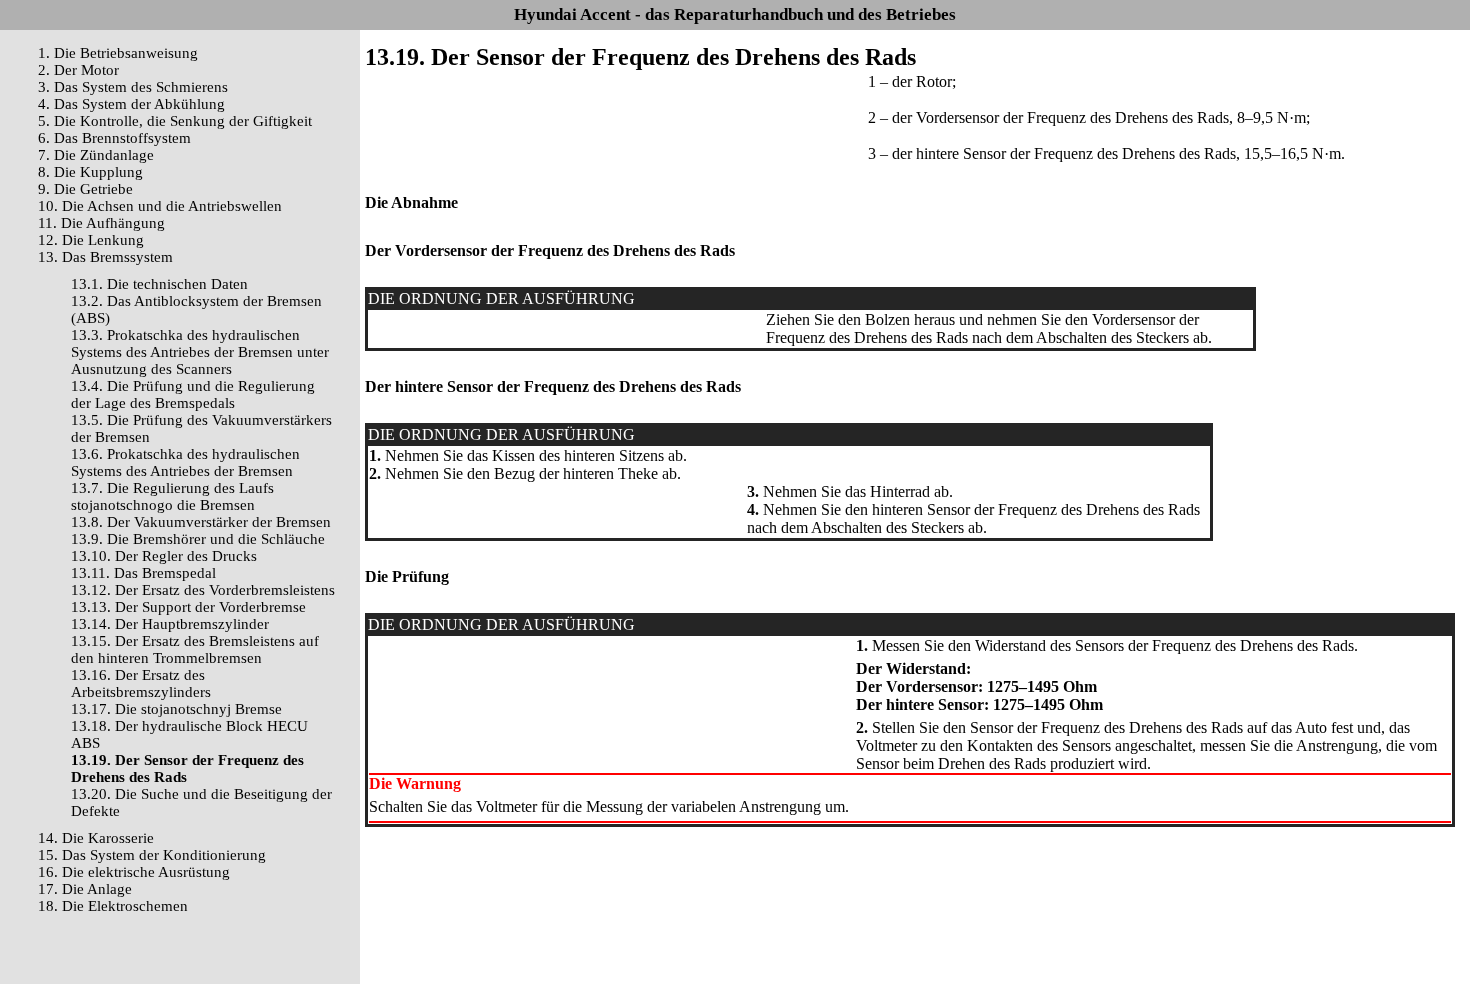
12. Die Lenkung (91, 240)
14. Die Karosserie (96, 838)
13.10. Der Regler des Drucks (164, 556)
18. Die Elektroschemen (113, 906)
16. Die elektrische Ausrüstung (134, 872)
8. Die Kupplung (90, 172)
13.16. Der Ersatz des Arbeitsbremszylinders (141, 683)
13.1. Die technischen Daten (159, 284)
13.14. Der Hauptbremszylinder (170, 624)
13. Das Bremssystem (105, 257)
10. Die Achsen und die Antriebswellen (160, 206)
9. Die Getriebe (85, 189)
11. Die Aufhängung (101, 223)
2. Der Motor (78, 70)
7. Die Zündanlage (96, 155)
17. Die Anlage (85, 889)
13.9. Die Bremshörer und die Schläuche (198, 539)
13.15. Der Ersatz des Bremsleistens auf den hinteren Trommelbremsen (195, 649)
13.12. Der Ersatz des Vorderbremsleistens (203, 590)
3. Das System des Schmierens (133, 87)
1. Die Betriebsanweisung (118, 53)
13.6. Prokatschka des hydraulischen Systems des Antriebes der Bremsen (185, 462)
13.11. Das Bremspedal (143, 573)
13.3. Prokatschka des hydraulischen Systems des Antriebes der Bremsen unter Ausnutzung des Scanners (200, 352)
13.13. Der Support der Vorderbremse (188, 607)
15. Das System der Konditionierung (152, 855)
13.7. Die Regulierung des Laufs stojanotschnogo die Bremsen (172, 496)
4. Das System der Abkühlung (131, 104)
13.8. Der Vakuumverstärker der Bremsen (201, 522)
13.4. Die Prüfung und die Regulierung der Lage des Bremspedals (193, 394)
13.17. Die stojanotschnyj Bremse (176, 709)
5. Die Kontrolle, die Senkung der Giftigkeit (175, 121)
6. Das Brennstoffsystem (114, 138)
